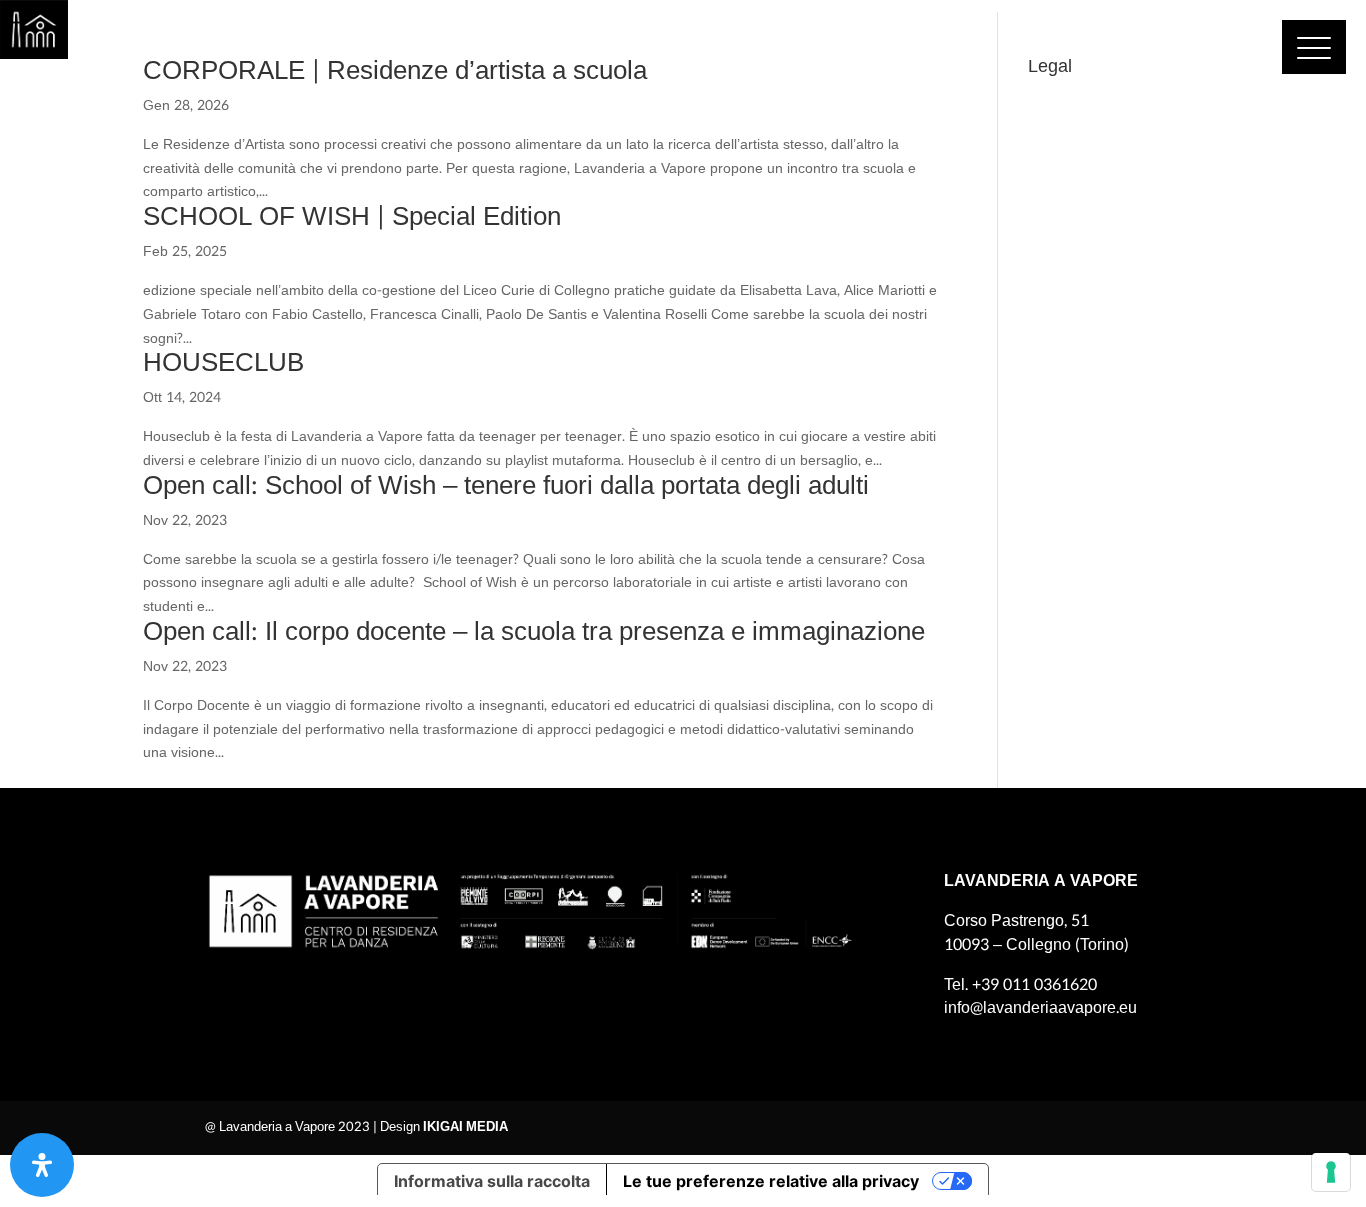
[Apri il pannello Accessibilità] (42, 1165)
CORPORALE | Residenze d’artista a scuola (395, 70)
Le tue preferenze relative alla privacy (771, 1181)
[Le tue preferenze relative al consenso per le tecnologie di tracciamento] (1331, 1172)
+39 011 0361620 (1034, 984)
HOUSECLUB (223, 362)
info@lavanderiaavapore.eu (1040, 1007)
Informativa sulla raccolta (492, 1181)
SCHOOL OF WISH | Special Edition (352, 216)
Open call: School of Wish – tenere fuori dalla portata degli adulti (506, 485)
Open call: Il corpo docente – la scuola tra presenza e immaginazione (534, 631)
